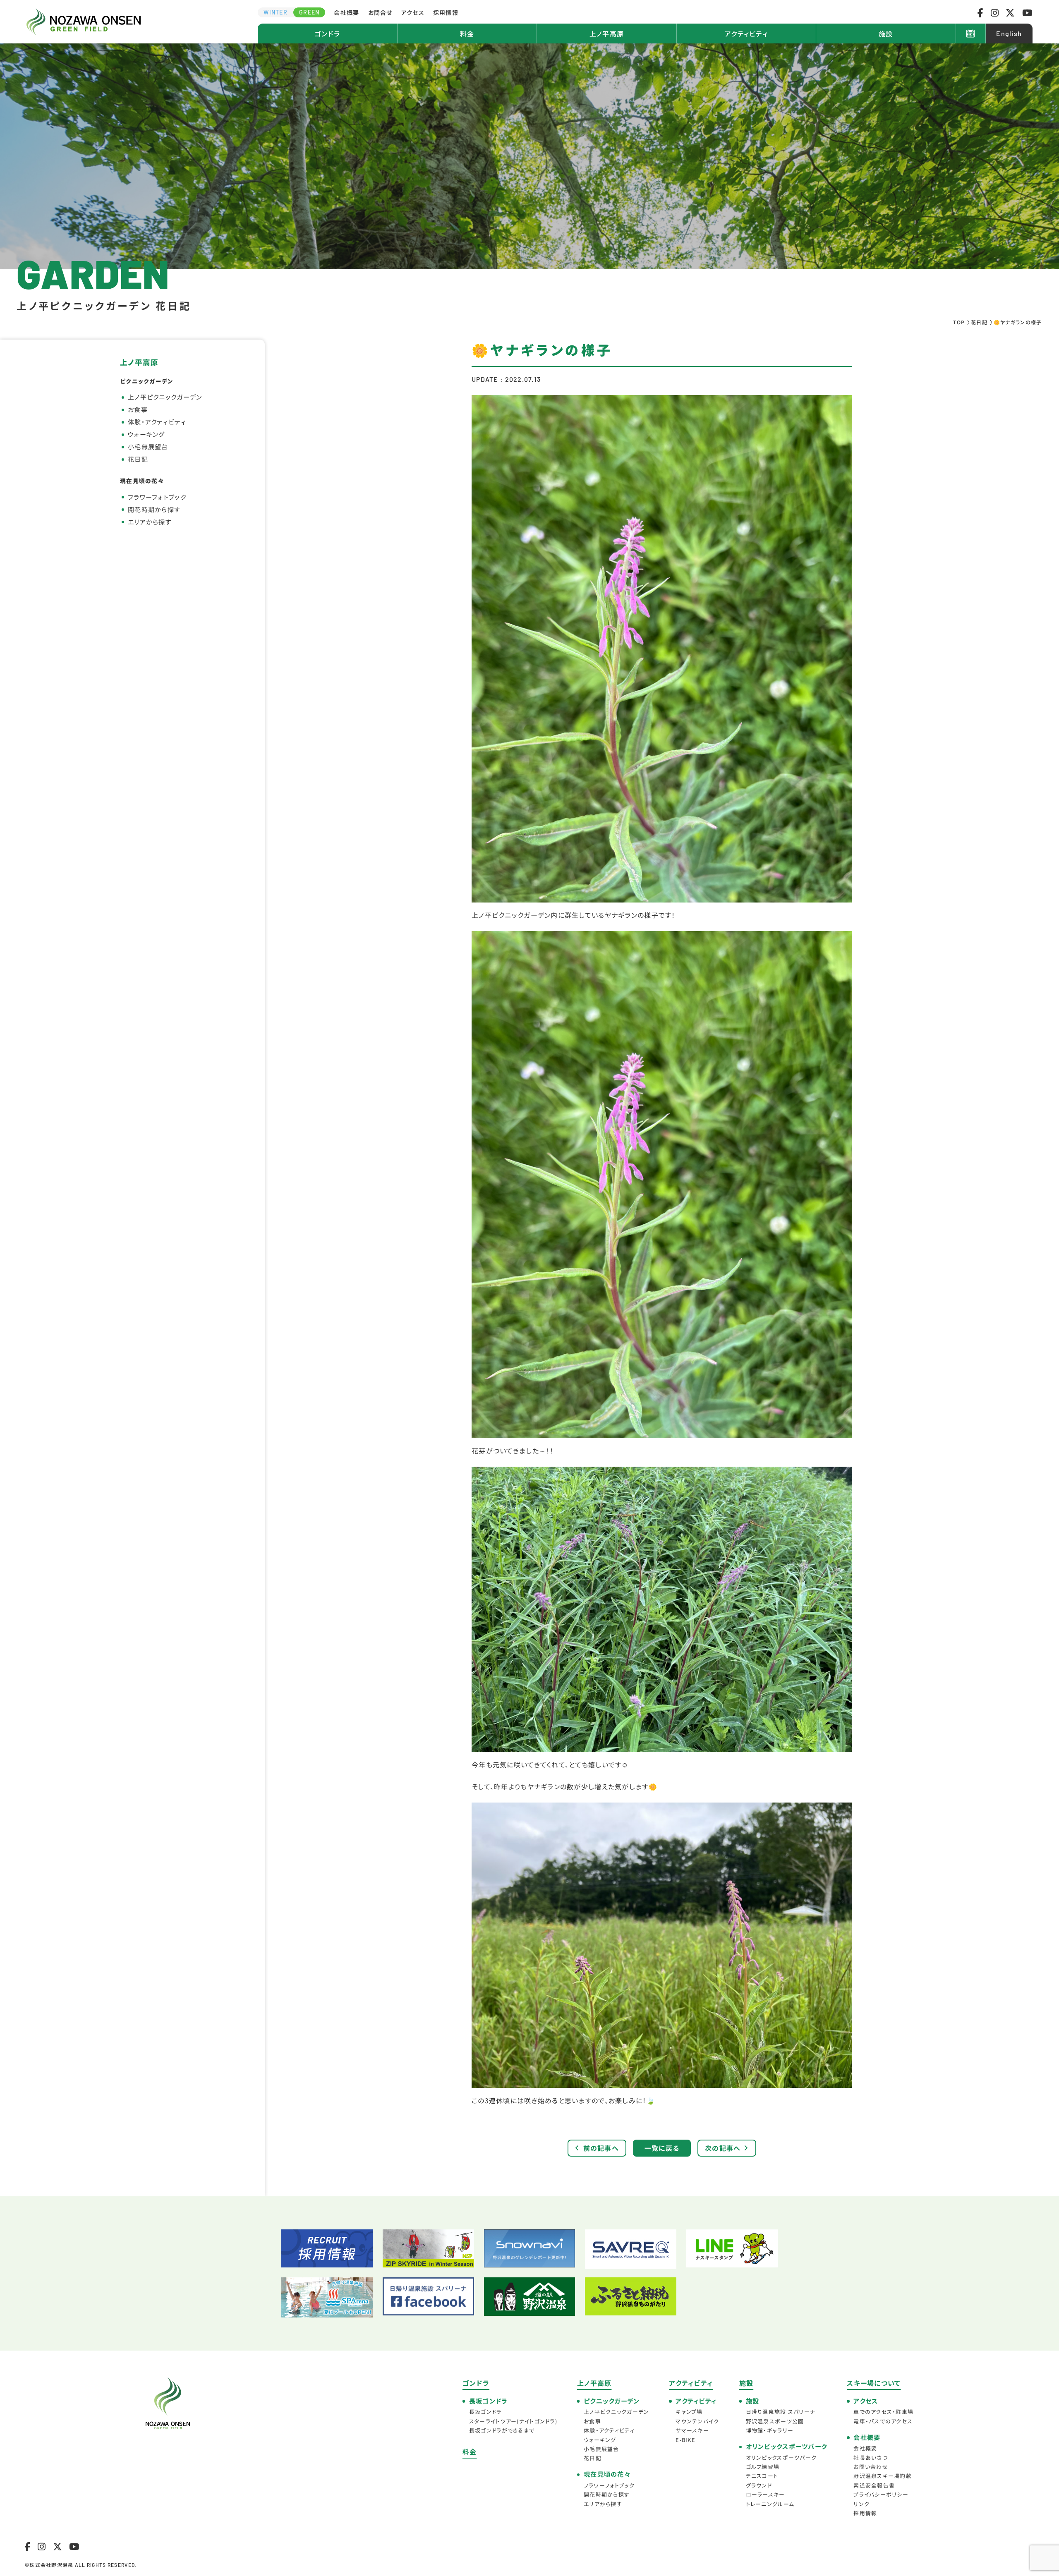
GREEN (309, 12)
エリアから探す (150, 522)
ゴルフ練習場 (763, 2467)
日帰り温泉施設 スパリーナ (781, 2412)
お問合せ (380, 12)
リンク (861, 2504)
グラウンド (759, 2485)
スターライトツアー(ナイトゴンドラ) (513, 2421)
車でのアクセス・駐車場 (883, 2412)
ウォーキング (146, 434)
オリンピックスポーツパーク (781, 2457)
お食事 (138, 409)
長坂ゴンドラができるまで (502, 2430)
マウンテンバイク (697, 2421)
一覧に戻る (662, 2148)
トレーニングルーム (770, 2504)
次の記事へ (723, 2148)
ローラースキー (765, 2494)
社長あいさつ (871, 2457)
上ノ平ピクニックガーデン (165, 397)
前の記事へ (601, 2148)
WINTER (276, 12)
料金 (467, 34)
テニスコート (762, 2476)
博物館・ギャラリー (770, 2430)
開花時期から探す (154, 509)
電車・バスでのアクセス (883, 2421)
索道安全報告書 (874, 2485)
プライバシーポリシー (881, 2494)
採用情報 (446, 12)
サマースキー (692, 2430)
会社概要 (346, 12)
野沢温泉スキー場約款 (883, 2476)
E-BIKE (685, 2440)
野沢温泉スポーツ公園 (775, 2421)
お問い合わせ (871, 2467)
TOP (959, 322)
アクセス (413, 12)
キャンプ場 (689, 2412)
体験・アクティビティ (157, 422)
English (1009, 33)
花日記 (979, 322)
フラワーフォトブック (157, 497)
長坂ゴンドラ (485, 2412)
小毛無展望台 (148, 446)
